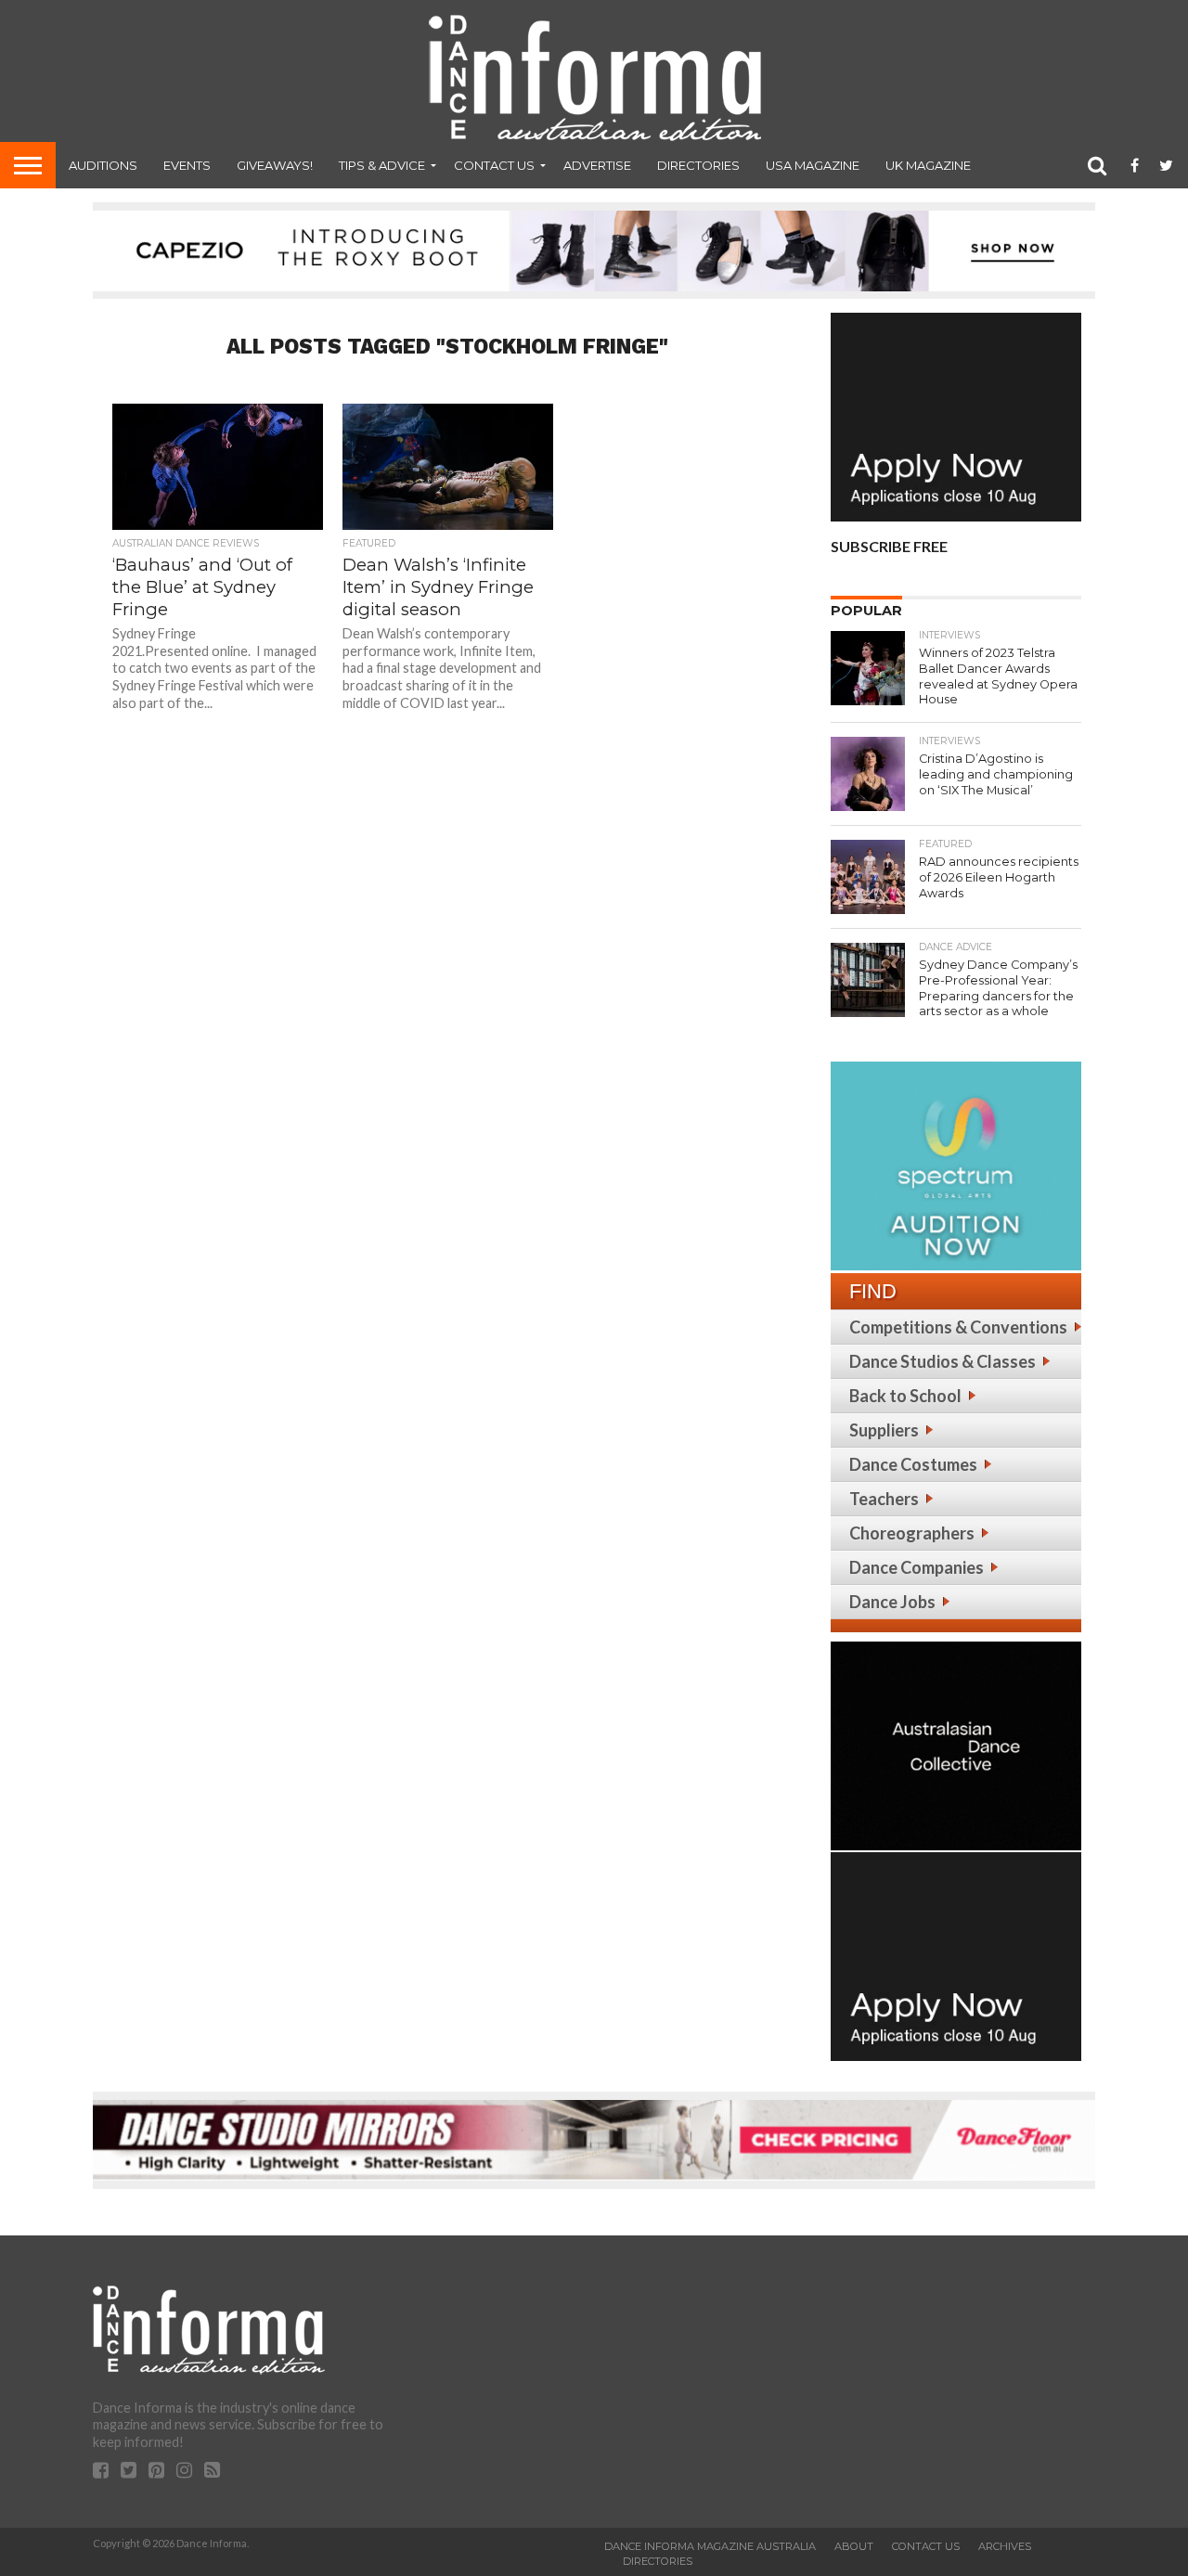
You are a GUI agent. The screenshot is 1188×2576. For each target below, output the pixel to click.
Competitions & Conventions (958, 1327)
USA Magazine (813, 165)
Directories (698, 165)
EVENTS (187, 165)
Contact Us (494, 165)
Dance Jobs (892, 1602)
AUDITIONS (103, 165)
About (854, 2546)
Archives (1005, 2546)
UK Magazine (928, 165)
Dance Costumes (913, 1464)
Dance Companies (917, 1567)
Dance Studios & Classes (943, 1361)
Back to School (905, 1396)
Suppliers (884, 1430)
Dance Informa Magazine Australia (710, 2546)
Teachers (884, 1499)
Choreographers (912, 1533)
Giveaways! (275, 165)
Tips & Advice (382, 165)
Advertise (597, 165)
